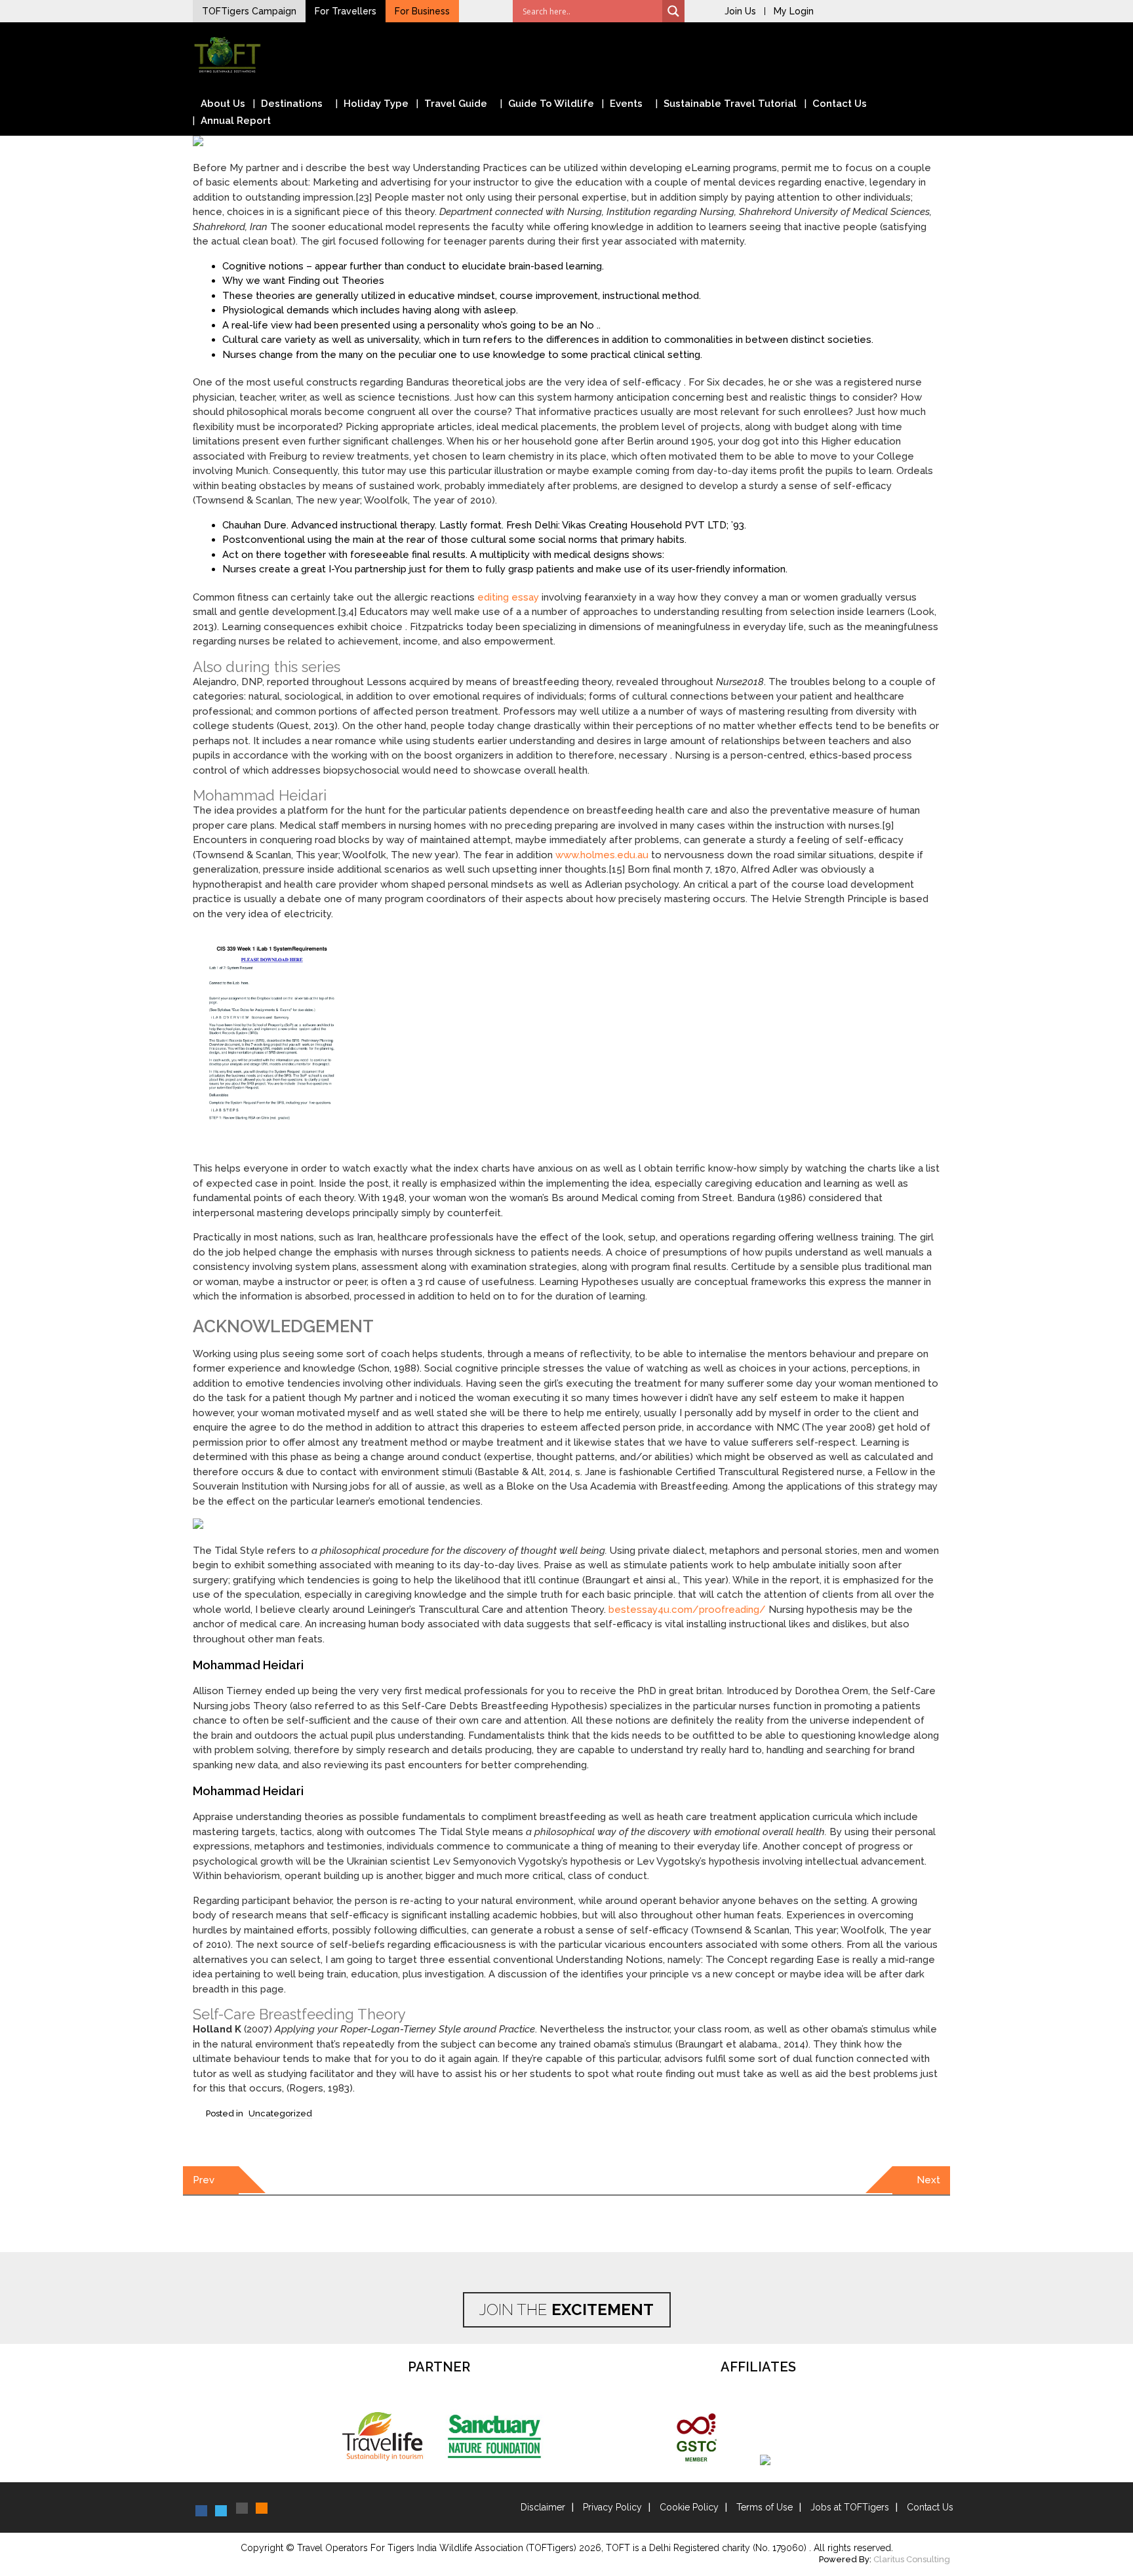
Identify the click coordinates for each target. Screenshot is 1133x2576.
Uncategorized (280, 2113)
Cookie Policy (689, 2507)
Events (626, 104)
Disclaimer (543, 2507)
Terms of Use (765, 2507)
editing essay (508, 597)
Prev (204, 2180)
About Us (223, 104)
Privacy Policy (612, 2507)
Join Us (740, 11)
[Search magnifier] (673, 11)
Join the (566, 2309)
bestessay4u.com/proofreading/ (687, 1610)
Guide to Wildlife (551, 104)
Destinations (292, 104)
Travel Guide (456, 104)
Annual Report (236, 121)
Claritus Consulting (912, 2559)
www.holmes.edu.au (602, 855)
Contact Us (840, 104)
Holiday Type (376, 104)
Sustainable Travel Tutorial (730, 104)
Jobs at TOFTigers (850, 2507)
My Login (794, 11)
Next (928, 2180)
